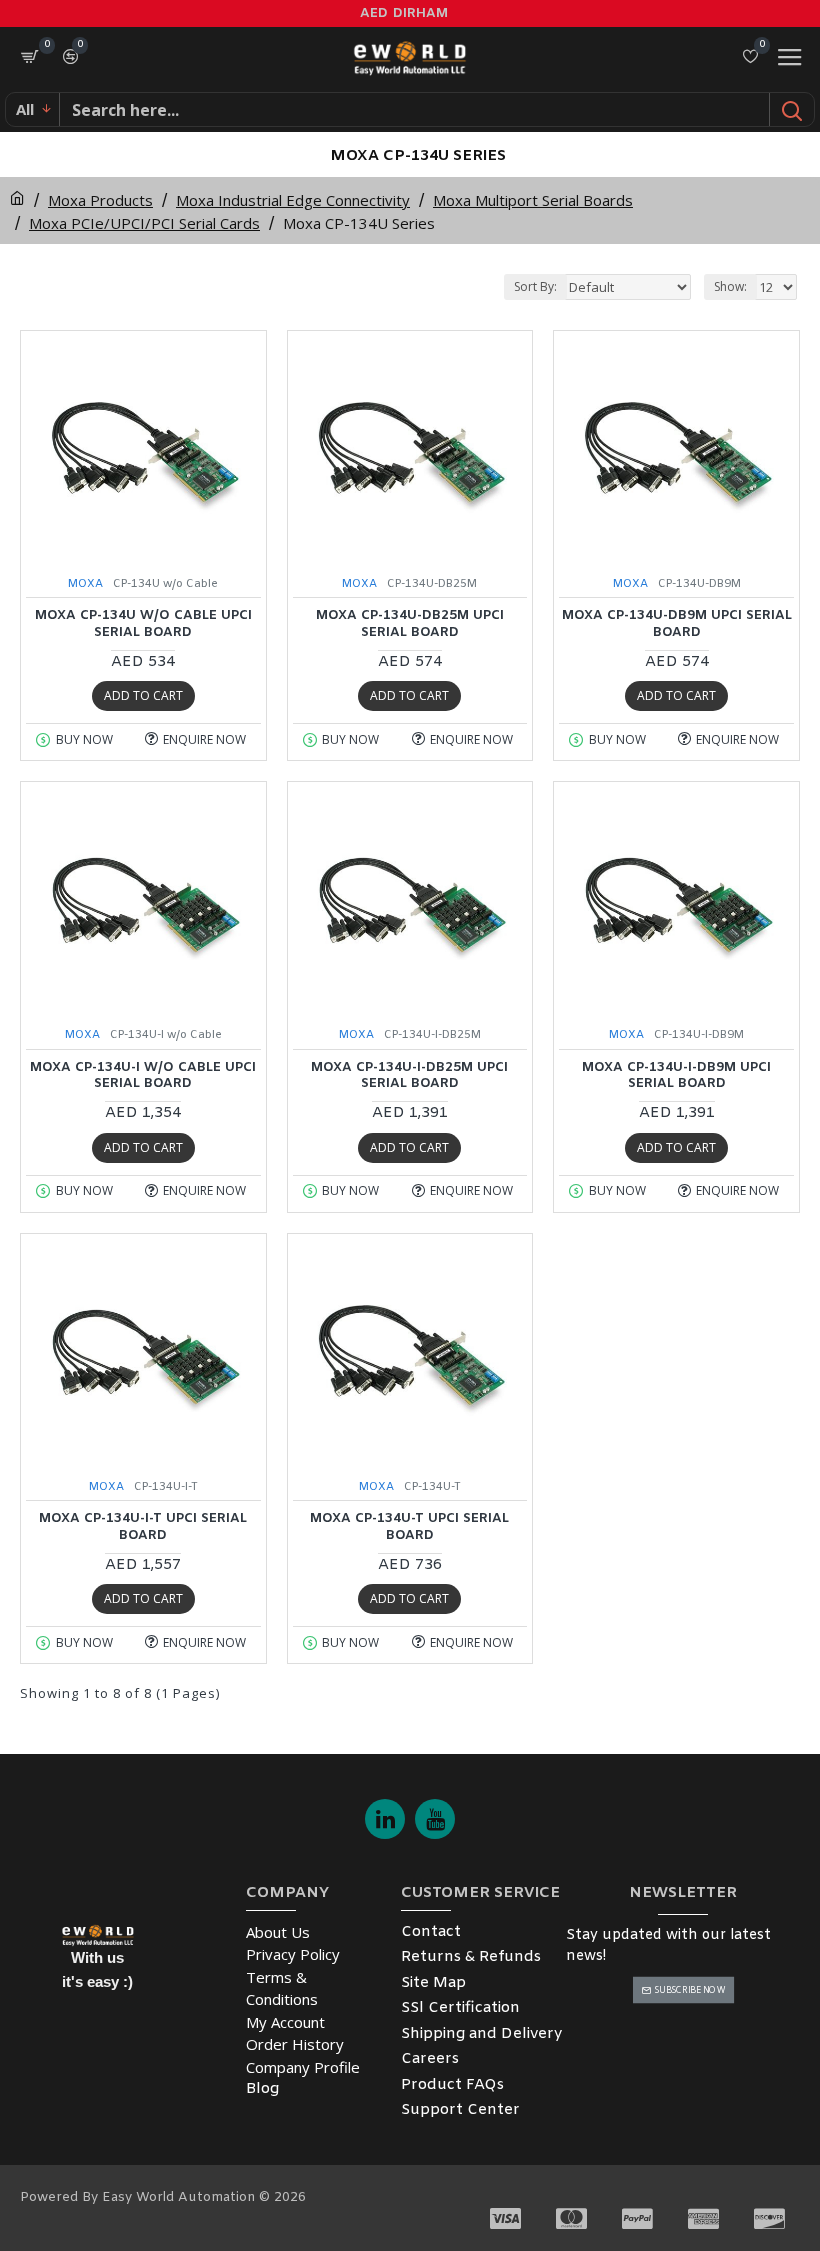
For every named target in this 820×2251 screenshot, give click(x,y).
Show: (730, 286)
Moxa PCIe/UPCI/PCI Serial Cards (144, 223)
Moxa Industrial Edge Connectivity (293, 200)
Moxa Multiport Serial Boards (533, 200)
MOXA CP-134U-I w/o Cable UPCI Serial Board (143, 1076)
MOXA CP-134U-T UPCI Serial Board (409, 1527)
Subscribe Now (689, 1990)
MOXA (85, 584)
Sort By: (535, 286)
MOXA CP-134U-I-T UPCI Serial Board (143, 1527)
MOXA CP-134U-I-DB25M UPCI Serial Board (409, 1076)
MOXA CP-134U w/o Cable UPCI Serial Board (143, 624)
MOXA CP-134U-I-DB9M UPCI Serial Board (676, 1076)
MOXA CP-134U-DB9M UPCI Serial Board (677, 624)
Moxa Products (100, 200)
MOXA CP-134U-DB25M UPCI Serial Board (410, 624)
